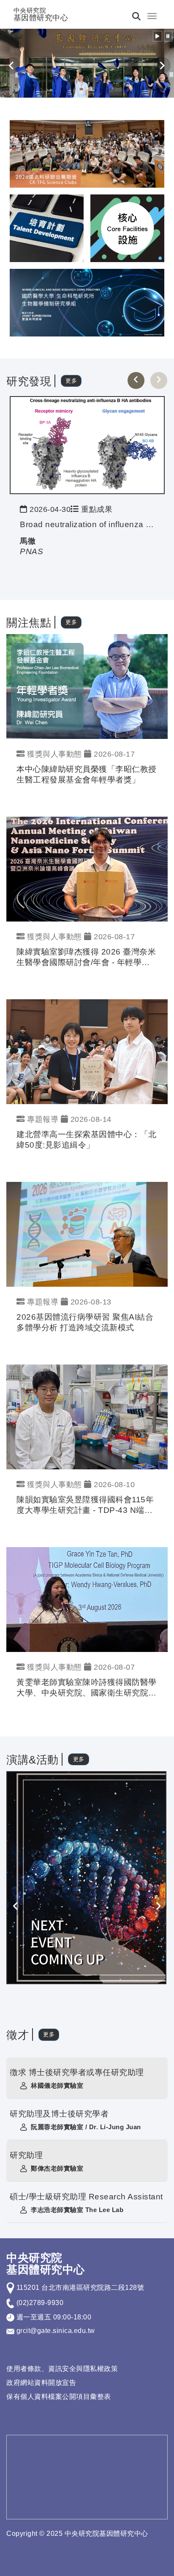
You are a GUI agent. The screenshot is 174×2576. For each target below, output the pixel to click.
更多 (71, 381)
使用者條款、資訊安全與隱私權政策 (62, 2369)
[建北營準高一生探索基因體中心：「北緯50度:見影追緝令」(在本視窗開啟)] (87, 1051)
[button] (158, 36)
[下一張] (159, 380)
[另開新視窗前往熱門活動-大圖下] (87, 302)
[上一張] (136, 380)
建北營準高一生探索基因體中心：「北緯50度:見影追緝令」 (87, 1140)
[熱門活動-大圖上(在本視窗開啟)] (87, 153)
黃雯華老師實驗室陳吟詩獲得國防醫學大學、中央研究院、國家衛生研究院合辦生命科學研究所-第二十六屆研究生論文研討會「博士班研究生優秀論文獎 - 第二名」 (87, 1688)
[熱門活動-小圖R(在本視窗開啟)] (47, 228)
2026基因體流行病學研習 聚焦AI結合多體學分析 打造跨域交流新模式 (85, 1322)
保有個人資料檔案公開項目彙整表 (59, 2397)
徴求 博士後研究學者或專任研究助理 (77, 2072)
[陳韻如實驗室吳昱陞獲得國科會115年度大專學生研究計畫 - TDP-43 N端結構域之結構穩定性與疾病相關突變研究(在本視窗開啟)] (87, 1416)
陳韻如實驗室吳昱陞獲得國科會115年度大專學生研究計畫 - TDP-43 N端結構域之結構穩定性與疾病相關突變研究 (87, 1505)
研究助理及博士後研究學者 (59, 2114)
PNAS (31, 551)
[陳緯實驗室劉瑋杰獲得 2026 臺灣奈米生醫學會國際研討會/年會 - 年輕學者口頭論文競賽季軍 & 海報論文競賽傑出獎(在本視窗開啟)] (87, 868)
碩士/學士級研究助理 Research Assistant (86, 2197)
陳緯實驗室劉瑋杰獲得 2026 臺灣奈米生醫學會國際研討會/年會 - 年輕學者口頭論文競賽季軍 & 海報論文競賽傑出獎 (86, 958)
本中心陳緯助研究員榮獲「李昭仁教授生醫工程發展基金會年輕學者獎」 (87, 774)
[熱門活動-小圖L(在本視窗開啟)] (127, 228)
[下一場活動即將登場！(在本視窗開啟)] (86, 1877)
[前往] (87, 444)
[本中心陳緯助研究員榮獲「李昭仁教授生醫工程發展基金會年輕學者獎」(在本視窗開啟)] (87, 686)
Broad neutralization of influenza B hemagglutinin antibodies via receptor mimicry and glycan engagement (87, 524)
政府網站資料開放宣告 (41, 2383)
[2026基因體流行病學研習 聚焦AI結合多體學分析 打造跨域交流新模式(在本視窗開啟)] (87, 1234)
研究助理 (26, 2155)
